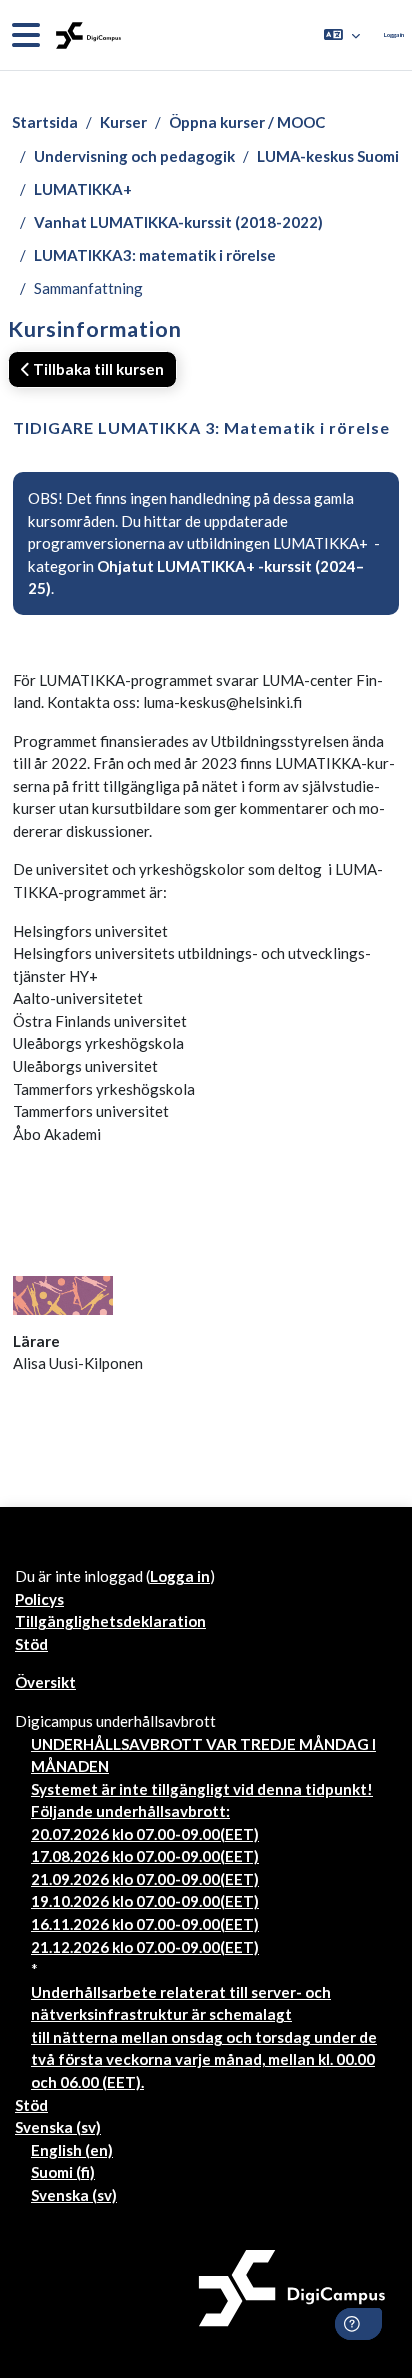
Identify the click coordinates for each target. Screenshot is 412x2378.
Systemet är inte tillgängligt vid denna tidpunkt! (202, 1789)
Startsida (45, 122)
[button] (342, 35)
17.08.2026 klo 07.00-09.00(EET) (145, 1856)
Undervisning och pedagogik (134, 156)
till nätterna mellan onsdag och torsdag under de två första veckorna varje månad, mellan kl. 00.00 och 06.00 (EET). (204, 2059)
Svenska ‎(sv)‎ (58, 2127)
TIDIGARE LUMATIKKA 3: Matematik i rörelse (201, 427)
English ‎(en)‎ (72, 2150)
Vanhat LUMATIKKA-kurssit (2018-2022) (178, 222)
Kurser (123, 122)
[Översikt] (86, 35)
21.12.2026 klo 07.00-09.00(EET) (145, 1947)
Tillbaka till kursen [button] (97, 369)
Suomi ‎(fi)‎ (63, 2172)
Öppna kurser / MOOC (247, 122)
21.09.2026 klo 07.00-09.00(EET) (145, 1879)
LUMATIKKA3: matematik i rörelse (155, 255)
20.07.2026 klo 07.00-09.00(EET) (145, 1834)
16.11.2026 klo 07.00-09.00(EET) (145, 1924)
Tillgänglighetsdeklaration (110, 1621)
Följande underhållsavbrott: (130, 1811)
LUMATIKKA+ (83, 189)
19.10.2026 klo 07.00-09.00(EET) (145, 1901)
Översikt (45, 1682)
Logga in (394, 34)
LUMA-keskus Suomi (328, 156)
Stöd (31, 1644)
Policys (39, 1599)
